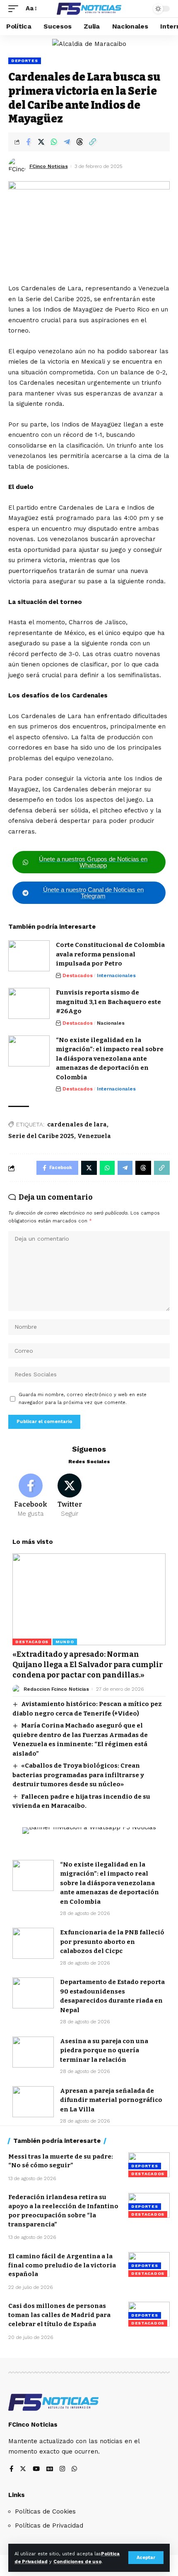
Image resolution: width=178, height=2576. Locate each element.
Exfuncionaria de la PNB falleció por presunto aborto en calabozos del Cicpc (112, 1942)
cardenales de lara (77, 1125)
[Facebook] (31, 1496)
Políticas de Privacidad (49, 2526)
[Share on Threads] (79, 142)
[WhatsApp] (74, 2469)
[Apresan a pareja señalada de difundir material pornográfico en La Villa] (33, 2102)
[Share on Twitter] (41, 142)
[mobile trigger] (15, 9)
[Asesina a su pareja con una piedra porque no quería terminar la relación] (33, 2052)
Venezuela (94, 1136)
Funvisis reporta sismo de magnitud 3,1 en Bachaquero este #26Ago (108, 1002)
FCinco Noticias (49, 166)
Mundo (65, 1642)
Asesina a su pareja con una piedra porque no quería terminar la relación (104, 2050)
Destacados (78, 975)
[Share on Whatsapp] (54, 142)
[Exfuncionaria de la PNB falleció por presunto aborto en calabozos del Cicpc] (33, 1943)
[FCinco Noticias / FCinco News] (89, 9)
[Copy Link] (92, 142)
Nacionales (111, 1023)
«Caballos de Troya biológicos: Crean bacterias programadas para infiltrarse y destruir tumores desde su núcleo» (78, 1775)
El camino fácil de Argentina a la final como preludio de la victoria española (62, 2265)
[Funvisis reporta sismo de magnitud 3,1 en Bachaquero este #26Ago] (29, 1003)
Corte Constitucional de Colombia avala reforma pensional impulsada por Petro (110, 954)
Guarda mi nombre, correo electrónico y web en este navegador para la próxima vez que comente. (83, 1399)
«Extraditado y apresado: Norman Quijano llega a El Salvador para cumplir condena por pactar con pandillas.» (88, 1665)
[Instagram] (62, 2469)
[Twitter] (70, 1496)
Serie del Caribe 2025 (41, 1136)
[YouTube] (36, 2469)
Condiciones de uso (77, 2562)
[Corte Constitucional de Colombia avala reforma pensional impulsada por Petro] (29, 956)
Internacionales (116, 975)
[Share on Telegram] (67, 142)
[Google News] (50, 2469)
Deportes (25, 61)
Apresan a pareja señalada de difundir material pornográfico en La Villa (111, 2100)
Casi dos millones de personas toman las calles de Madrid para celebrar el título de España (59, 2315)
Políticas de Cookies (45, 2511)
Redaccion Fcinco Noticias (56, 1689)
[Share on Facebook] (28, 142)
